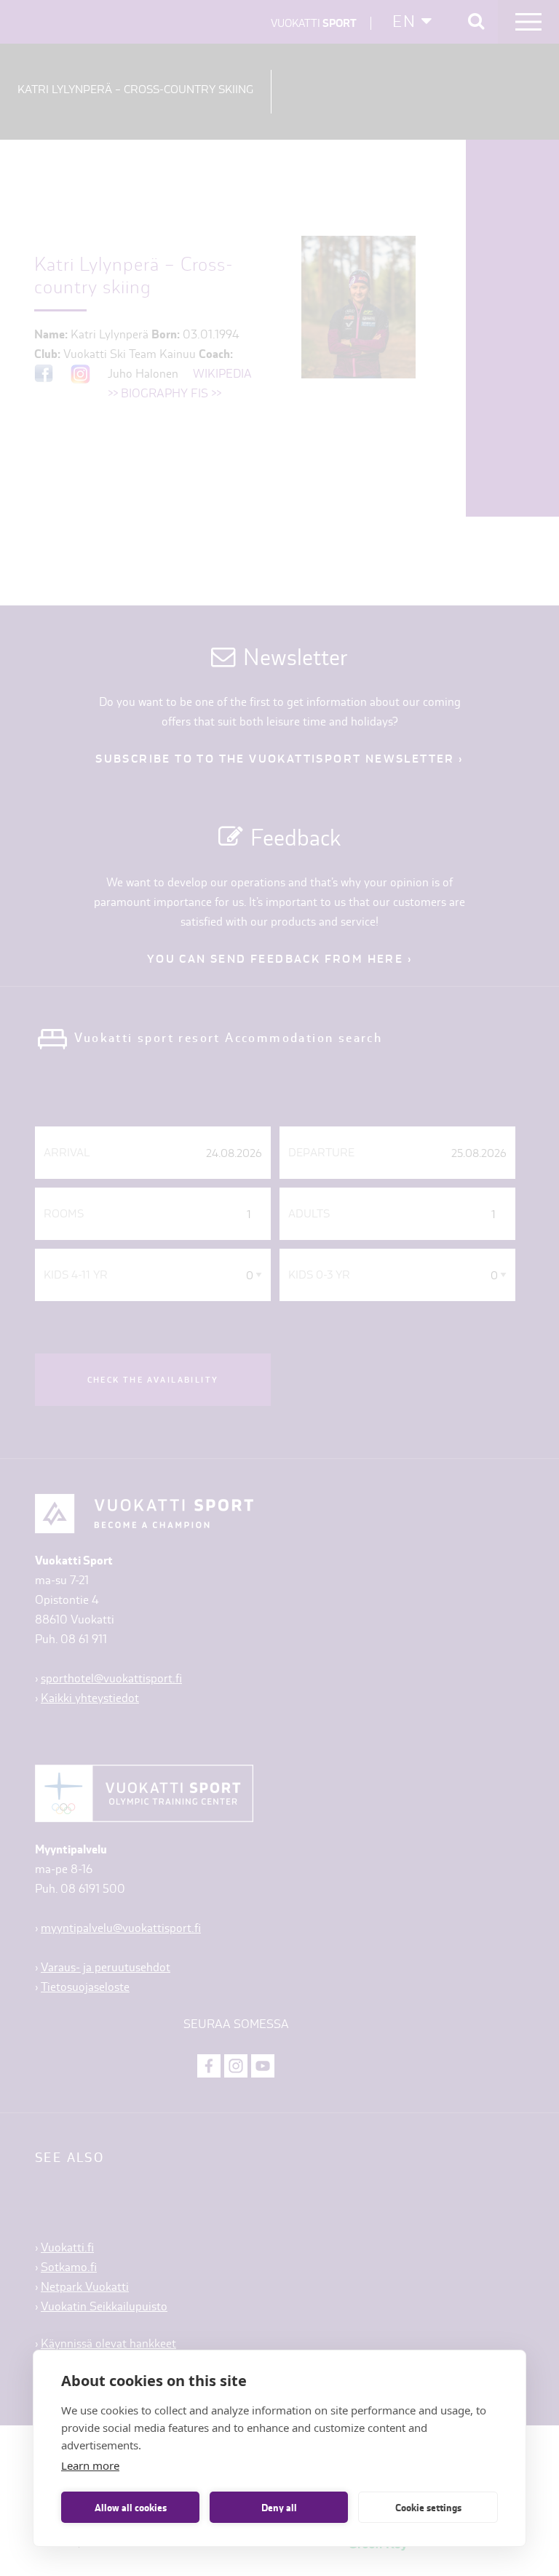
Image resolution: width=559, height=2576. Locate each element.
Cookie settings (428, 2508)
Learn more (90, 2465)
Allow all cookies (131, 2508)
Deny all (279, 2508)
